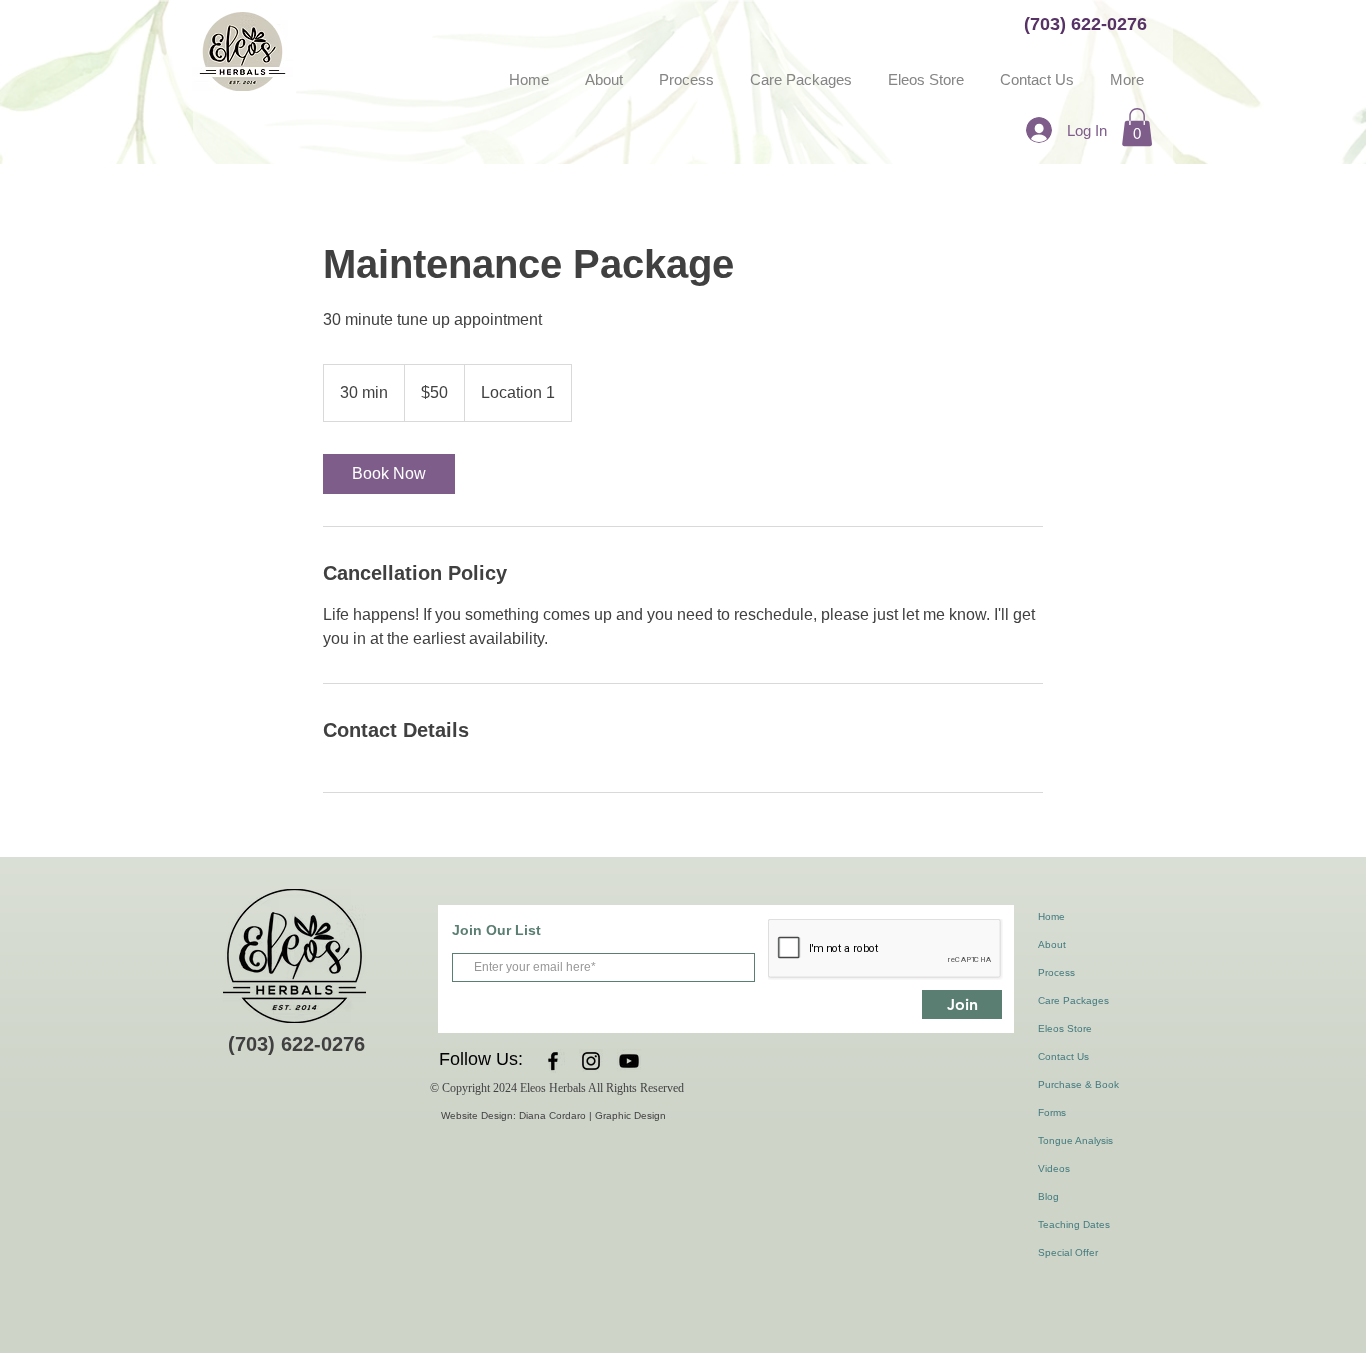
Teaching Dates (1074, 1224)
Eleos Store (1065, 1028)
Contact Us (1063, 1056)
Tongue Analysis (1075, 1140)
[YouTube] (629, 1061)
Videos (1054, 1168)
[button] (1137, 127)
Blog (1048, 1196)
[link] (389, 474)
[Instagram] (591, 1061)
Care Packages (1073, 1000)
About (1052, 944)
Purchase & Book (1078, 1084)
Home (1051, 916)
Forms (1052, 1112)
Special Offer (1068, 1252)
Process (1056, 972)
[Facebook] (553, 1061)
